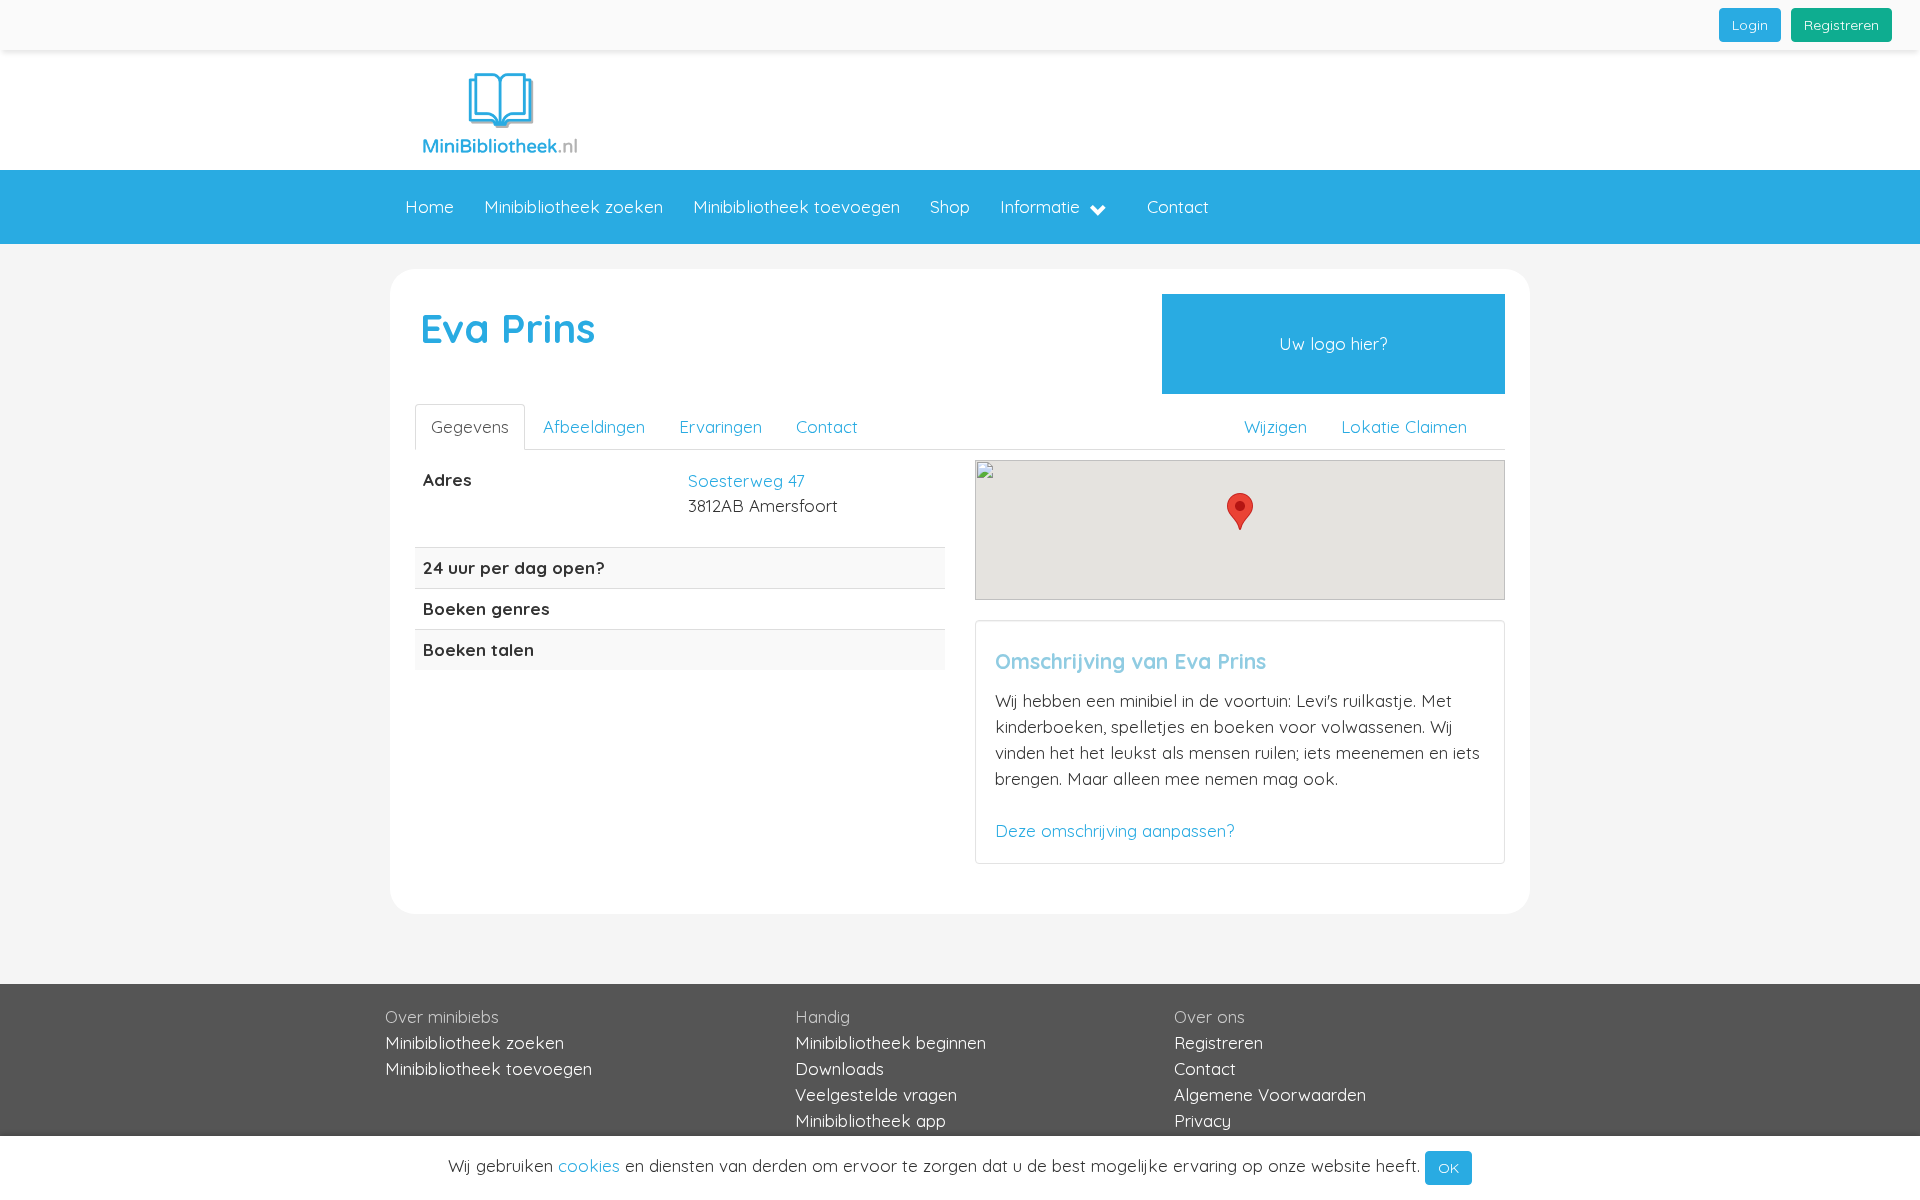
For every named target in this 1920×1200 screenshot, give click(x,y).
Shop (950, 206)
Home (429, 206)
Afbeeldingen (594, 426)
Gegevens (470, 426)
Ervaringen (720, 426)
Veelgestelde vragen (876, 1094)
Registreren (1841, 25)
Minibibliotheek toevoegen (796, 206)
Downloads (839, 1068)
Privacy (1202, 1120)
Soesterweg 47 (746, 480)
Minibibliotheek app (870, 1120)
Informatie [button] (1040, 206)
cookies (589, 1165)
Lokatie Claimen (1404, 426)
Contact (1178, 206)
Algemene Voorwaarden (1270, 1094)
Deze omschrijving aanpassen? (1114, 830)
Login (1750, 25)
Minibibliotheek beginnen (890, 1042)
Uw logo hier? (1333, 343)
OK (1448, 1168)
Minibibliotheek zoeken (573, 206)
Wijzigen (1275, 426)
